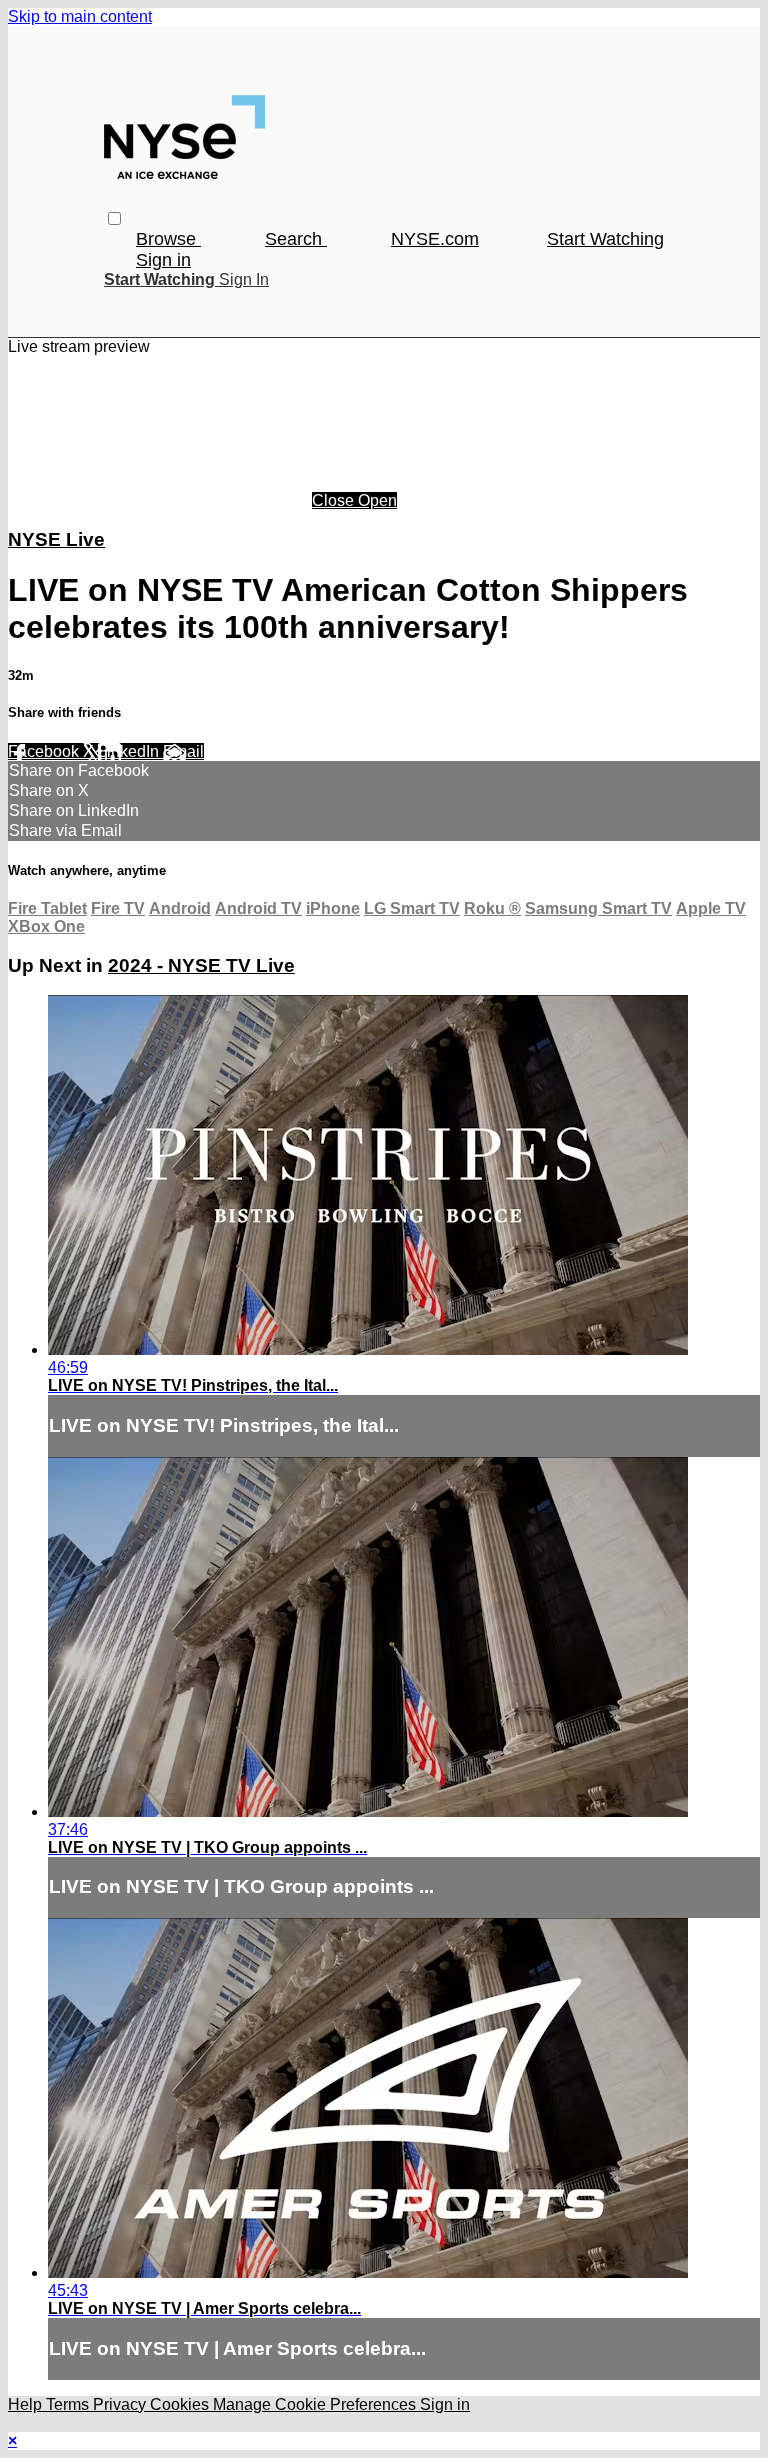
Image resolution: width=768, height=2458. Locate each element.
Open (377, 500)
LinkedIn (130, 751)
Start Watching (605, 239)
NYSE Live (56, 539)
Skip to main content (80, 16)
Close (335, 500)
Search (296, 239)
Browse (168, 239)
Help (27, 2404)
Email (183, 751)
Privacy (121, 2404)
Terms (69, 2404)
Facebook (45, 751)
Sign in (163, 260)
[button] (114, 218)
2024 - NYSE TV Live (201, 965)
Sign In (244, 279)
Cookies (181, 2404)
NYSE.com (435, 239)
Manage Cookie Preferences (316, 2404)
